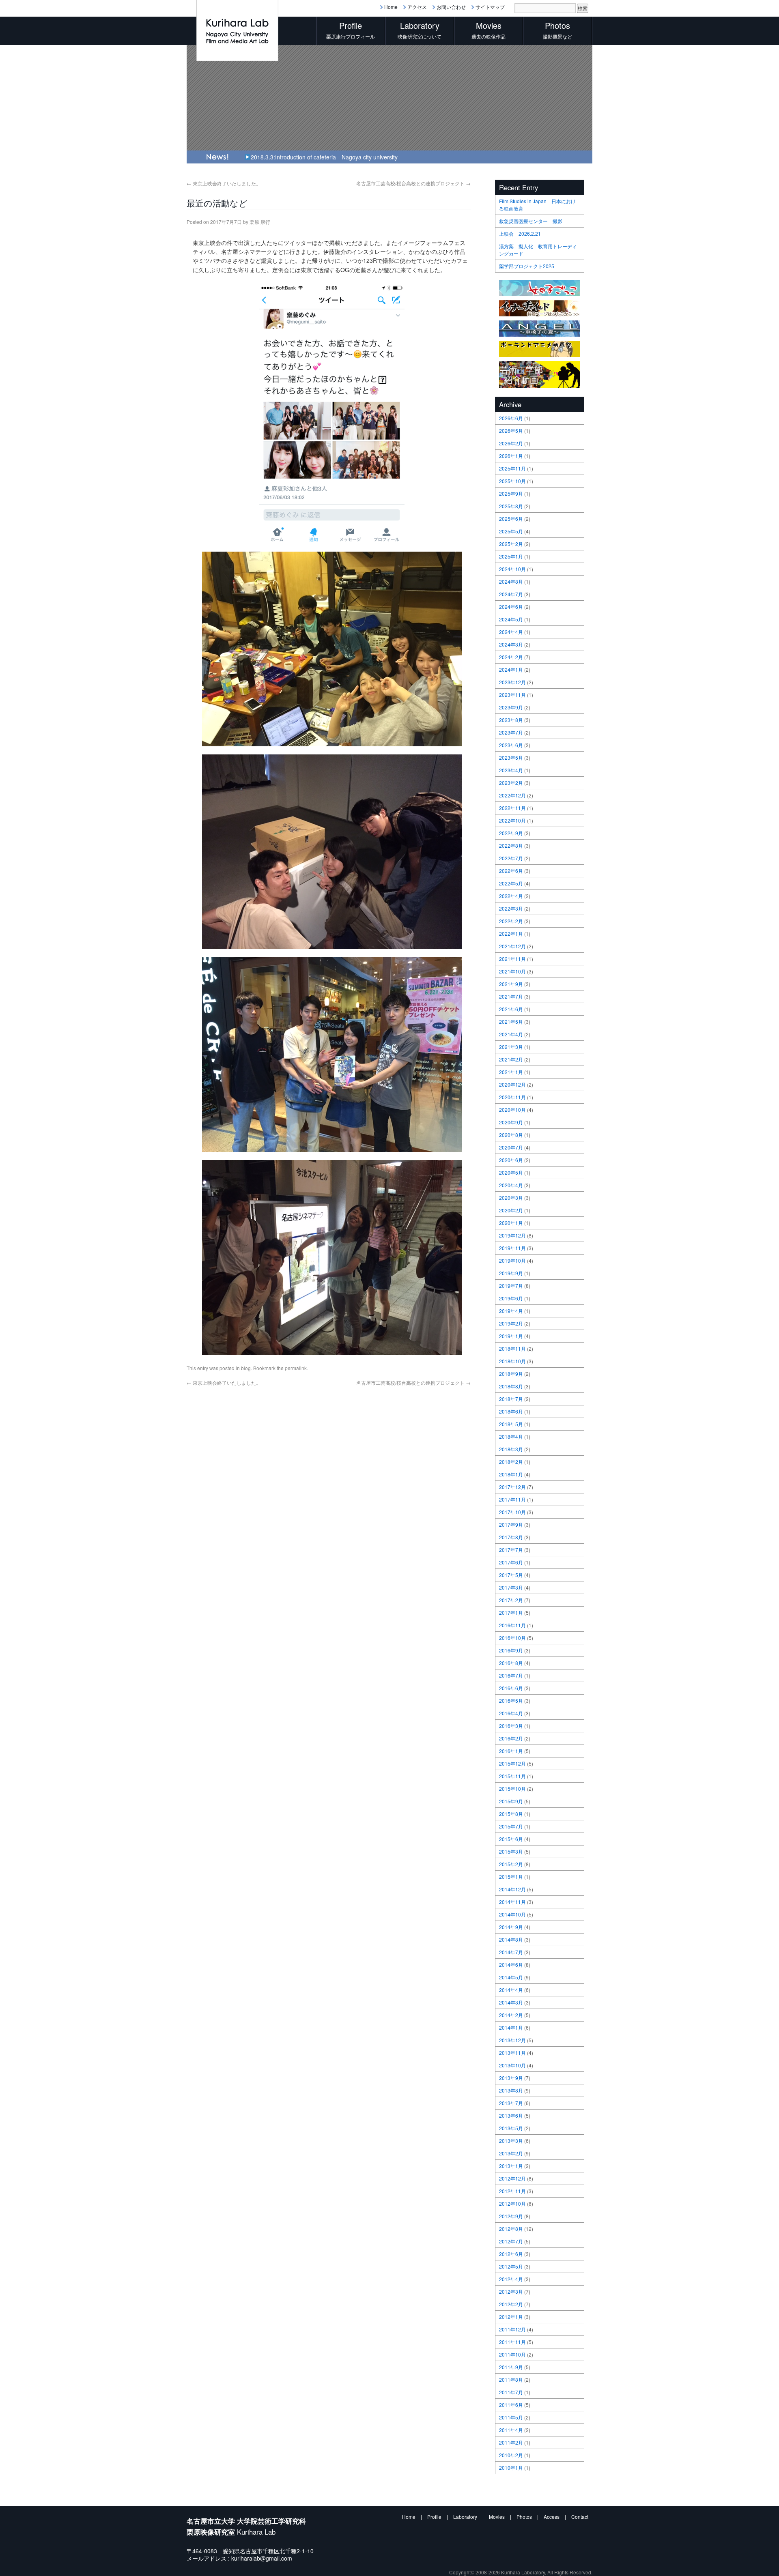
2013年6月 (511, 2115)
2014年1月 (511, 2027)
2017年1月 (511, 1612)
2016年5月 (511, 1701)
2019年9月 (511, 1273)
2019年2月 (511, 1323)
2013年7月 (511, 2103)
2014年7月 (511, 1952)
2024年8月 (511, 581)
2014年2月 (511, 2015)
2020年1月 (511, 1223)
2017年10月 (512, 1512)
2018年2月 (511, 1462)
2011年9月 (511, 2367)
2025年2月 (511, 544)
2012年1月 (511, 2317)
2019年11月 (512, 1248)
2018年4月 (511, 1436)
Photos (524, 2517)
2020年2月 (511, 1210)
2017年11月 (512, 1499)
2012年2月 (511, 2304)
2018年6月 (511, 1411)
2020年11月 (512, 1097)
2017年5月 (511, 1575)
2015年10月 (512, 1789)
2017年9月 (511, 1524)
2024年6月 (511, 607)
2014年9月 (511, 1927)
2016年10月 (512, 1638)
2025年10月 (512, 481)
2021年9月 (511, 984)
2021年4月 (511, 1034)
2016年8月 (511, 1663)
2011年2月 (511, 2442)
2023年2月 (511, 783)
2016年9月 (511, 1650)
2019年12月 (512, 1235)
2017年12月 (512, 1487)
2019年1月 (511, 1336)
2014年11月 (512, 1902)
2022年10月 (512, 820)
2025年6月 (511, 519)
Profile (434, 2517)
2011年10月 (512, 2354)
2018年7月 (511, 1399)
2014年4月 (511, 1990)
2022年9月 (511, 833)
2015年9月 (511, 1801)
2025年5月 (511, 531)
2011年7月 (511, 2392)
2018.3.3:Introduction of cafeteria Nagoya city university (324, 157)
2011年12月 (512, 2329)
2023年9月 (511, 707)
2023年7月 (511, 732)
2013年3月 (511, 2141)
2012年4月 (511, 2279)
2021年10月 (512, 971)
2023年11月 (512, 695)
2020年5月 (511, 1172)
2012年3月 (511, 2291)
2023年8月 (511, 720)
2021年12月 (512, 946)
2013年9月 (511, 2078)
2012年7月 (511, 2241)
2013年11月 (512, 2053)
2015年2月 (511, 1864)
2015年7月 (511, 1826)
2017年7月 (511, 1550)
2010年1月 (511, 2468)
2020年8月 (511, 1135)
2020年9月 (511, 1122)
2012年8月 (511, 2229)
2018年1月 (511, 1474)
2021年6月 (511, 1009)
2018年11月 (512, 1348)
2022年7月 (511, 858)
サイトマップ (490, 7)
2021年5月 (511, 1022)
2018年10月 (512, 1361)
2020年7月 (511, 1147)
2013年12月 (512, 2040)
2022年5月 (511, 883)
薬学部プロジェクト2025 (527, 266)
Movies (497, 2517)
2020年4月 (511, 1185)
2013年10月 (512, 2065)
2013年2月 (511, 2153)
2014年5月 (511, 1977)
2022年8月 (511, 845)
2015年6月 (511, 1839)
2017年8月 (511, 1537)
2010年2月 (511, 2455)
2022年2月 (511, 921)
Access (552, 2517)
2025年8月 (511, 506)
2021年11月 (512, 959)
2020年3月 (511, 1198)
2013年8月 (511, 2090)
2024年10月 (512, 569)
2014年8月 (511, 1939)
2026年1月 (511, 456)
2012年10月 (512, 2203)
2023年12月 (512, 682)
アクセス (417, 7)
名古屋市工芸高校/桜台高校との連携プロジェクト (413, 183)
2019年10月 (512, 1260)
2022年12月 (512, 795)
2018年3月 (511, 1449)
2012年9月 (511, 2216)
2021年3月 (511, 1047)
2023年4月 (511, 770)
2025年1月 (511, 556)
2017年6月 (511, 1562)
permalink (296, 1368)
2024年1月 (511, 669)
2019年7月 (511, 1286)
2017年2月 (511, 1600)
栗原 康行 (260, 222)
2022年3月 (511, 908)
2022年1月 (511, 934)
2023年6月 (511, 745)
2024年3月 (511, 644)
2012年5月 (511, 2266)
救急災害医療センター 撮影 (531, 221)
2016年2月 (511, 1738)
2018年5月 (511, 1424)
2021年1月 (511, 1072)
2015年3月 (511, 1851)
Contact (580, 2517)
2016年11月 (512, 1625)
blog (246, 1368)
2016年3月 (511, 1726)
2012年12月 (512, 2178)
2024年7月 (511, 594)
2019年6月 (511, 1298)
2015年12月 (512, 1763)
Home (391, 7)
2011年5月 (511, 2417)
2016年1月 (511, 1751)
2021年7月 (511, 996)
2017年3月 (511, 1587)
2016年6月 (511, 1688)
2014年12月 (512, 1889)
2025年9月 (511, 493)
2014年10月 (512, 1914)
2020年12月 (512, 1084)
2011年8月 (511, 2379)
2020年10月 (512, 1110)
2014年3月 (511, 2002)
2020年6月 (511, 1160)
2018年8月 (511, 1386)
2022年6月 (511, 871)
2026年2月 (511, 443)
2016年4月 (511, 1713)
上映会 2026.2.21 (520, 233)
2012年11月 (512, 2191)
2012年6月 (511, 2254)
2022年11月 (512, 808)
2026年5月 (511, 431)
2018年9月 (511, 1374)
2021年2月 (511, 1059)
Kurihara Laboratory (523, 2572)
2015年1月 (511, 1877)
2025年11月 (512, 468)
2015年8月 (511, 1814)
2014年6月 (511, 1965)
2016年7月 (511, 1675)
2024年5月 (511, 619)
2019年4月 (511, 1311)
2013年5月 (511, 2128)
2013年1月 (511, 2166)
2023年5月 (511, 757)
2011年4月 (511, 2430)
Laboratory (465, 2517)
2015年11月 (512, 1776)
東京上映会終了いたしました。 (224, 183)
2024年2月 (511, 657)
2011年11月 (512, 2342)
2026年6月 (511, 418)
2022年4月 (511, 896)
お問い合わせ (451, 7)
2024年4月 (511, 632)
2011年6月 (511, 2405)
